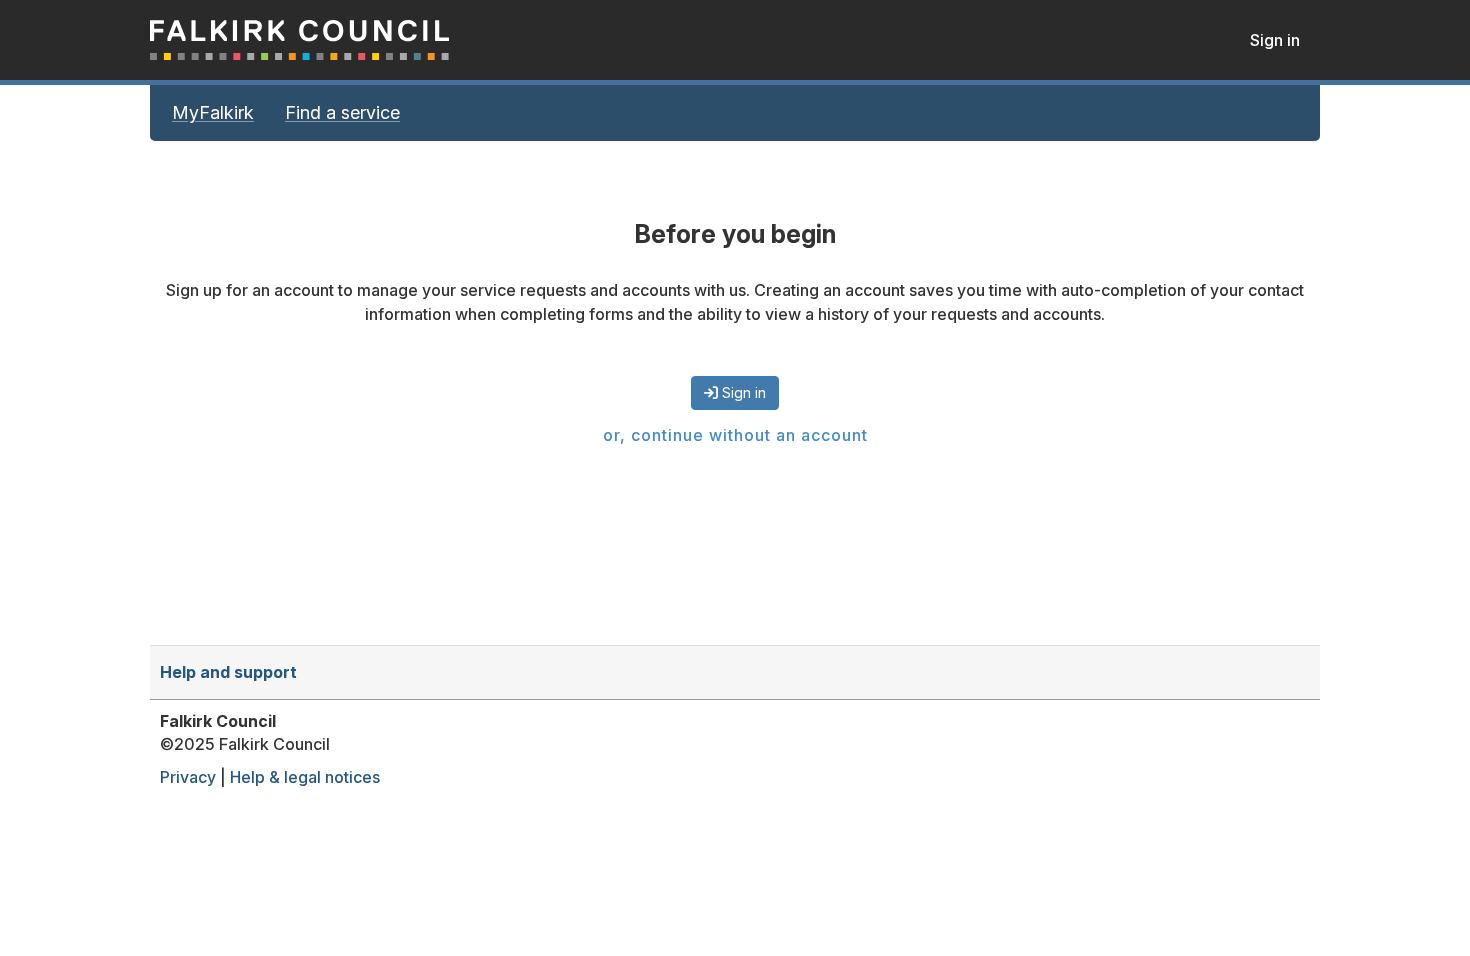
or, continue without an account (735, 435)
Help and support (228, 672)
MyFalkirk (300, 40)
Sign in (1275, 40)
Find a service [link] (342, 112)
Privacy (188, 777)
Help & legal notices (305, 777)
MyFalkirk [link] (213, 112)
